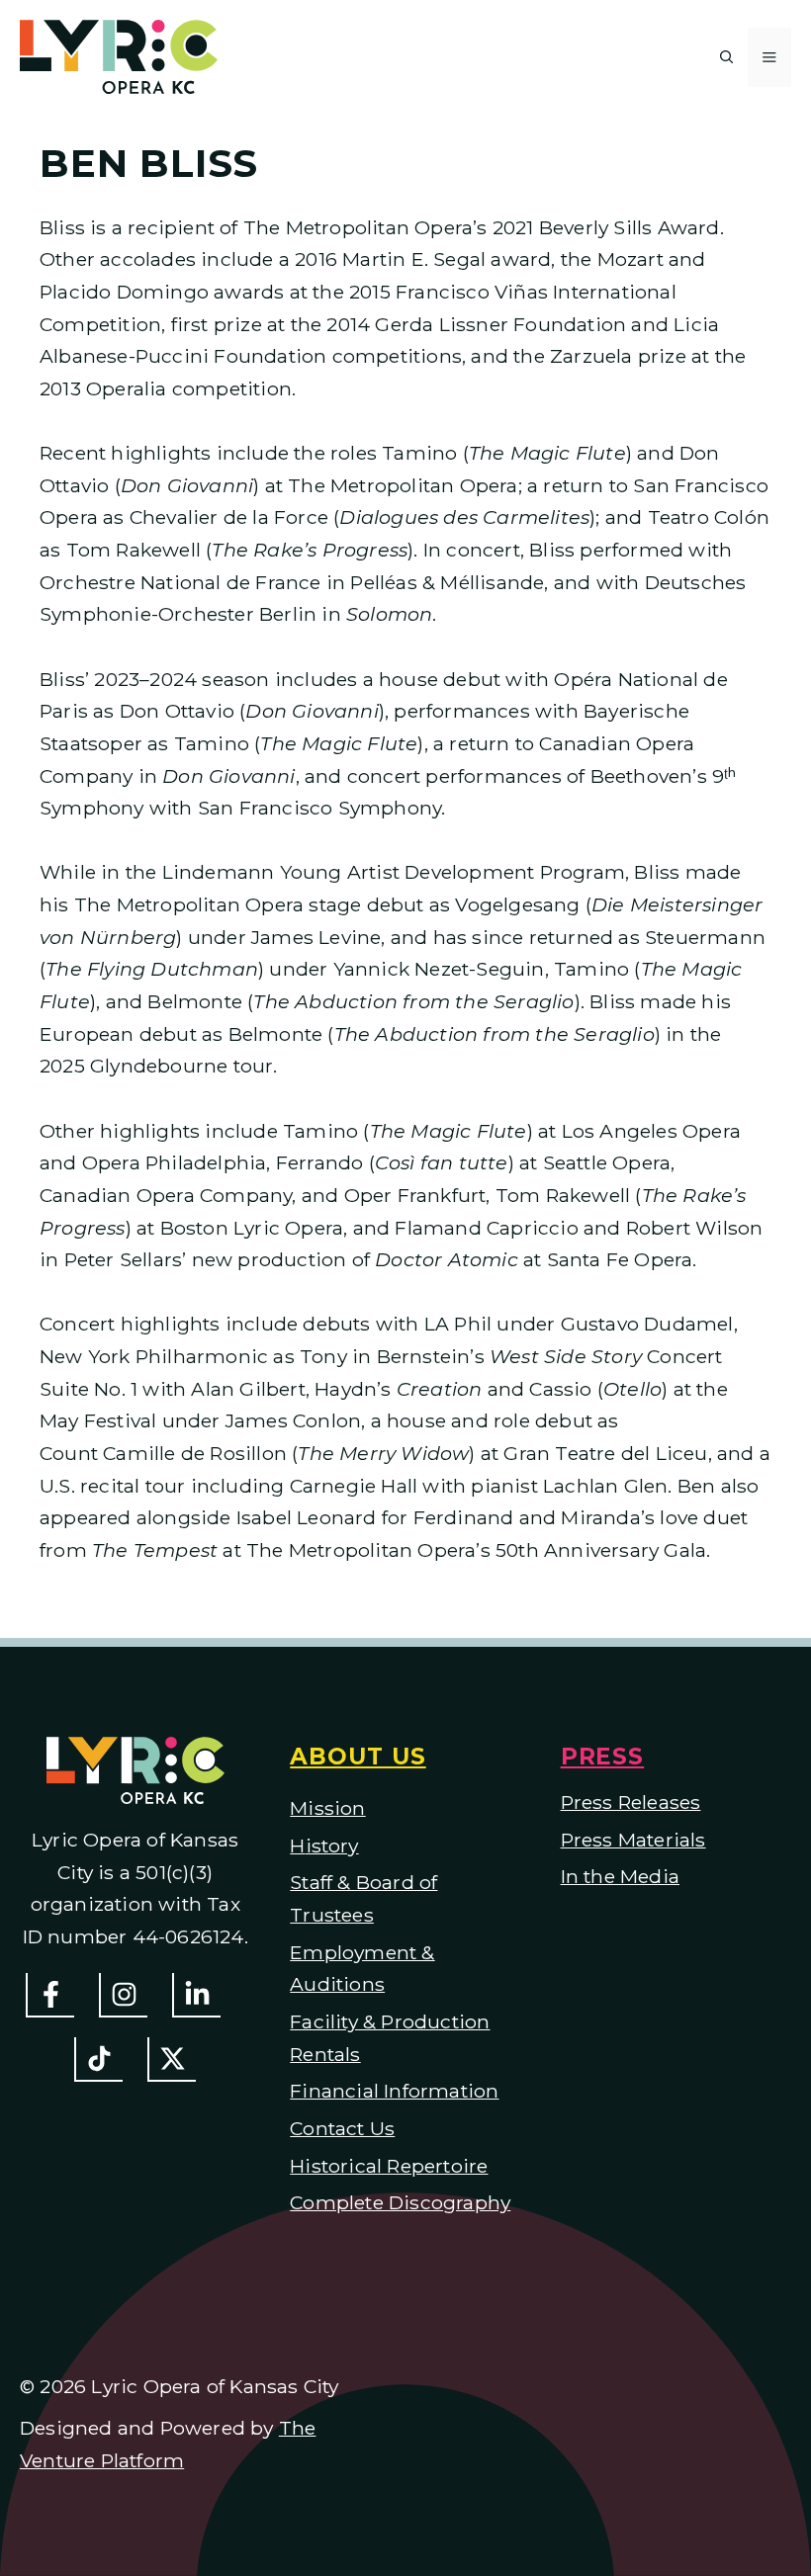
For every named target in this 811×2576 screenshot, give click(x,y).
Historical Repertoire (389, 2166)
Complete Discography (400, 2202)
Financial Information (394, 2091)
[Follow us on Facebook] (50, 1995)
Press (603, 1757)
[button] (727, 57)
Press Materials (633, 1840)
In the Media (620, 1876)
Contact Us (342, 2128)
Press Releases (631, 1802)
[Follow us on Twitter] (172, 2060)
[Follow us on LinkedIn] (196, 1995)
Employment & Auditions (362, 1969)
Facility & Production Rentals (390, 2038)
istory (332, 1846)
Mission (327, 1808)
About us (358, 1757)
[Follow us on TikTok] (98, 2060)
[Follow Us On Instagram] (123, 1995)
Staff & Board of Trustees (363, 1898)
